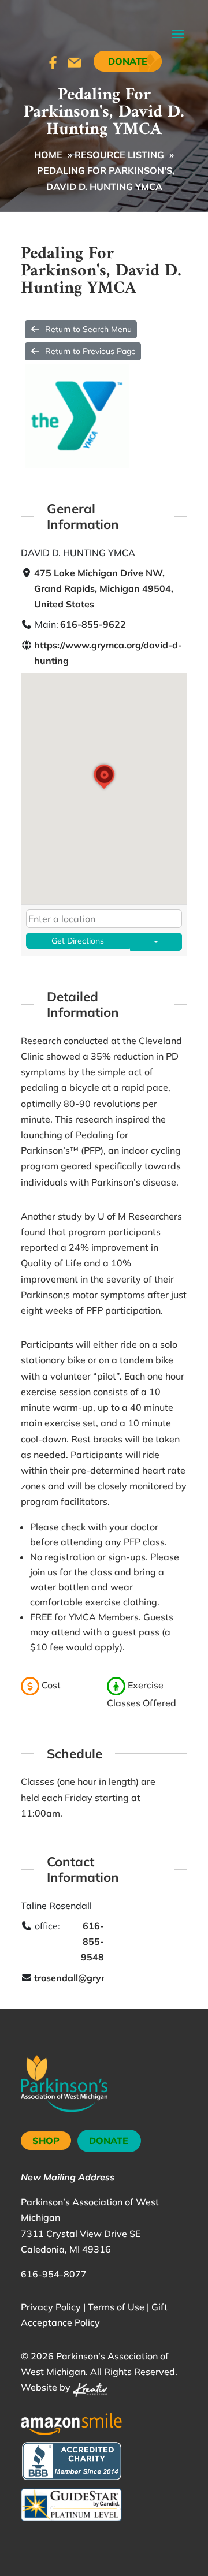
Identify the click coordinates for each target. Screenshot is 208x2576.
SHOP (46, 2141)
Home (48, 155)
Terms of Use (116, 2307)
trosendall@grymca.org (85, 1978)
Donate (128, 61)
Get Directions (78, 941)
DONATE (109, 2141)
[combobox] (104, 919)
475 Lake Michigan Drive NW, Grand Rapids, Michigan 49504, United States (104, 588)
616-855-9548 (92, 1941)
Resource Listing (119, 155)
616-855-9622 (93, 624)
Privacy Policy (51, 2307)
